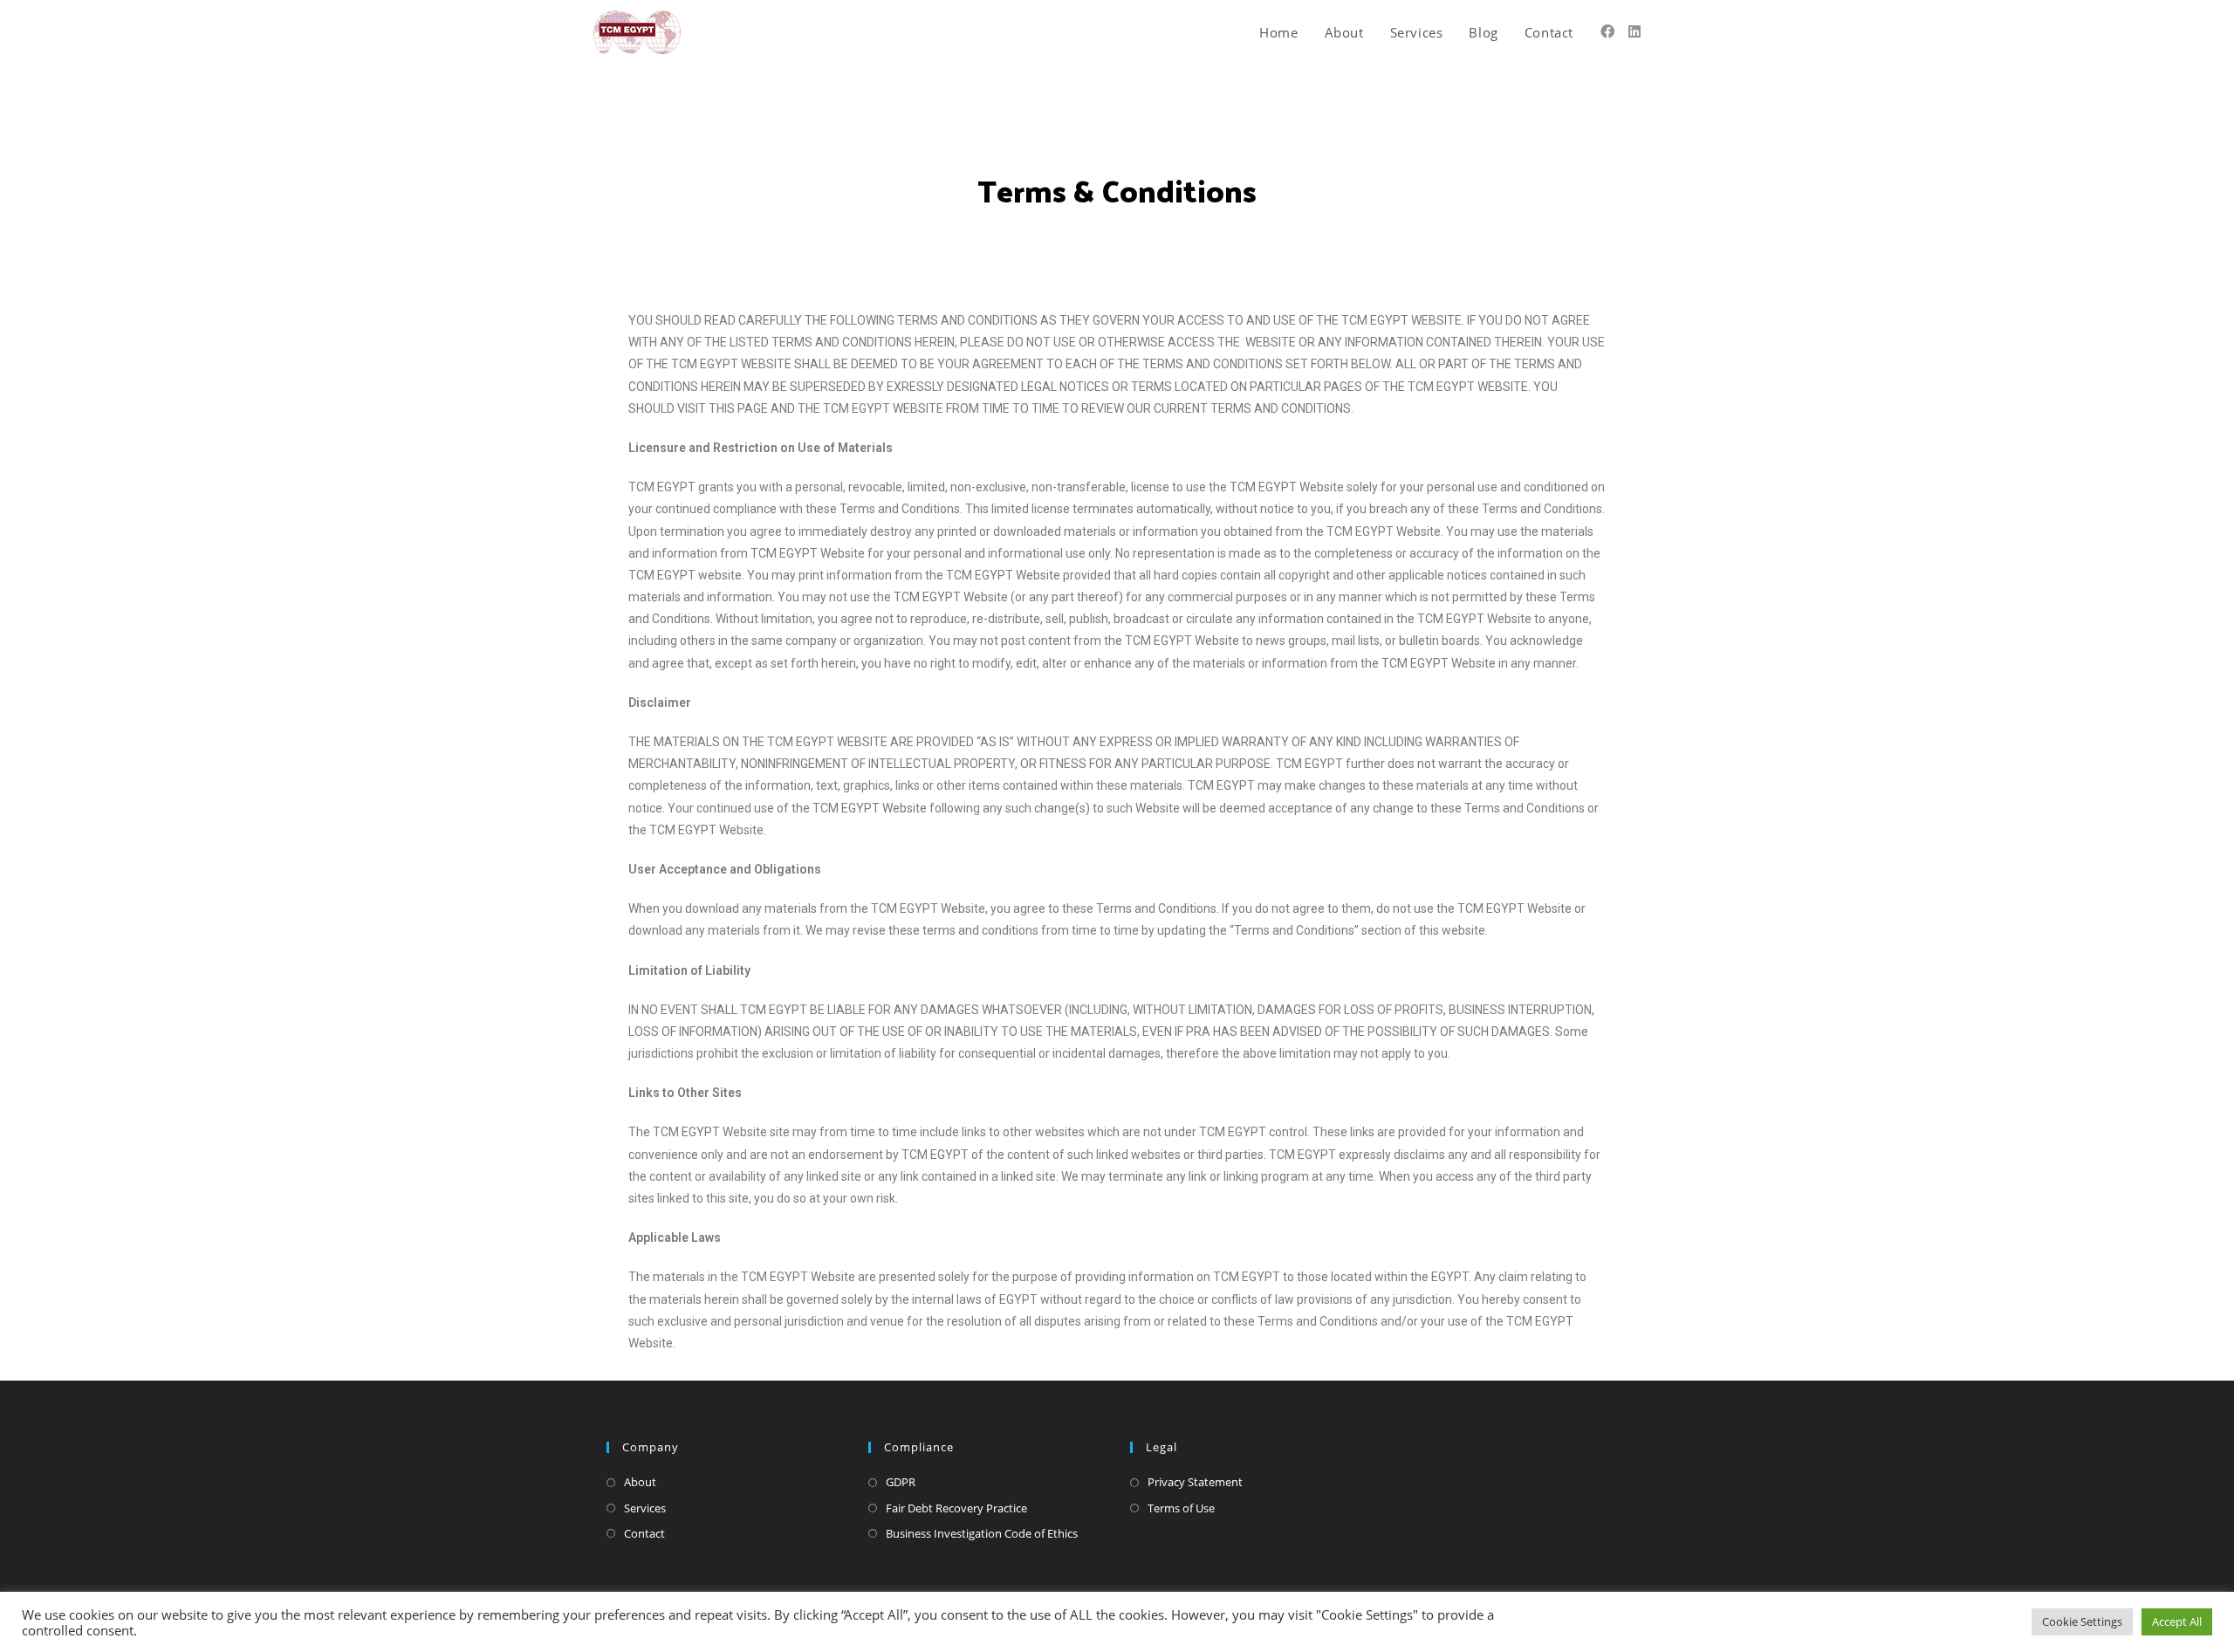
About (640, 1482)
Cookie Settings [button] (2082, 1621)
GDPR (901, 1482)
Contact (644, 1533)
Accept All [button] (2177, 1621)
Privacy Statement (1195, 1482)
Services (645, 1508)
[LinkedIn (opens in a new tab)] (1634, 31)
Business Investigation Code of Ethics (982, 1533)
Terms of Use (1181, 1508)
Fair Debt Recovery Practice (956, 1508)
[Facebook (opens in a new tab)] (1607, 31)
